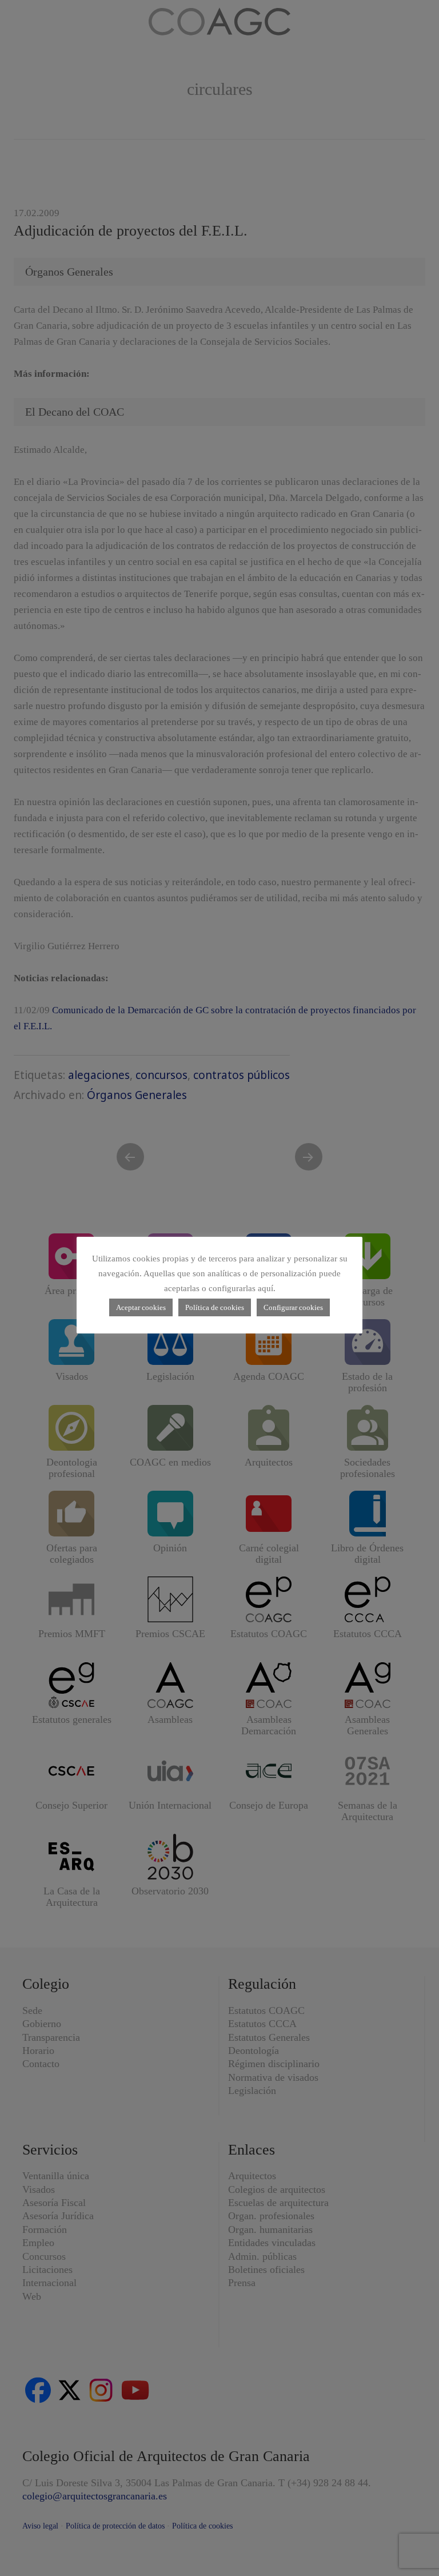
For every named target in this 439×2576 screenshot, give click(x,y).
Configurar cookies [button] (293, 1307)
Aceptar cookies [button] (141, 1307)
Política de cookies (215, 1307)
